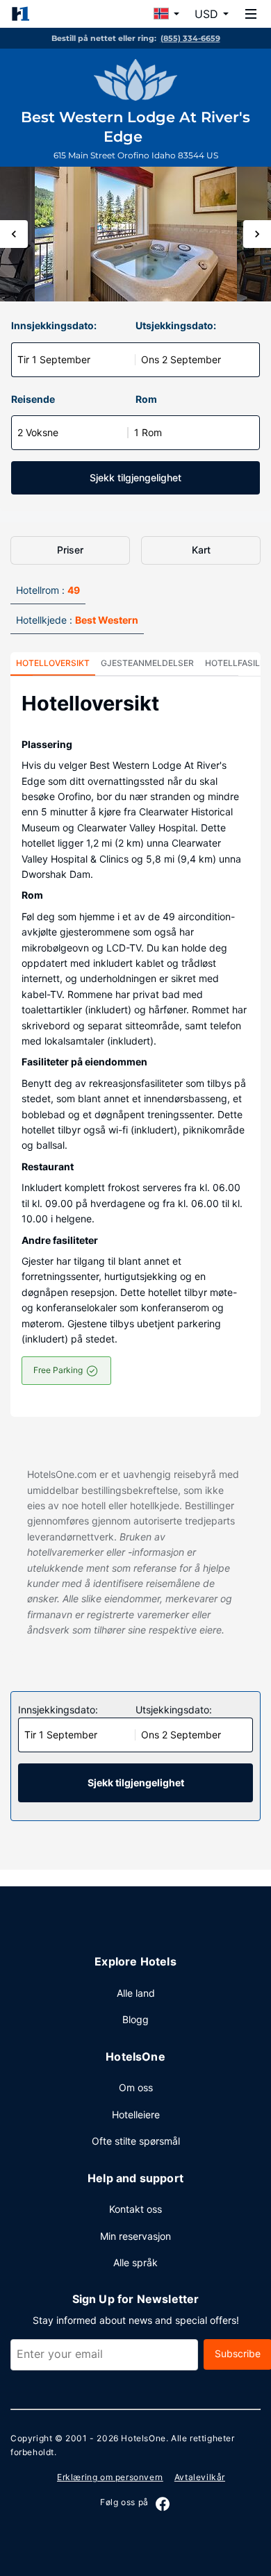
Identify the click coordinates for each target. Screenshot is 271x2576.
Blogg (135, 2019)
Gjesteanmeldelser (147, 663)
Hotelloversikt (53, 663)
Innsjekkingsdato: (54, 325)
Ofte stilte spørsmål (136, 2141)
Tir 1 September (54, 359)
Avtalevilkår (200, 2477)
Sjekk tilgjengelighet (135, 477)
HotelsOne (143, 2438)
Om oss (136, 2087)
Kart (201, 550)
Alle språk (135, 2262)
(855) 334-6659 (190, 38)
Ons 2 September (181, 359)
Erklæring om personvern (110, 2477)
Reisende (33, 399)
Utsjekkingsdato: (176, 325)
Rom (146, 399)
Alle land (136, 1993)
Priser (70, 550)
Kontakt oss (135, 2209)
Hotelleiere (136, 2114)
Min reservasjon (135, 2236)
